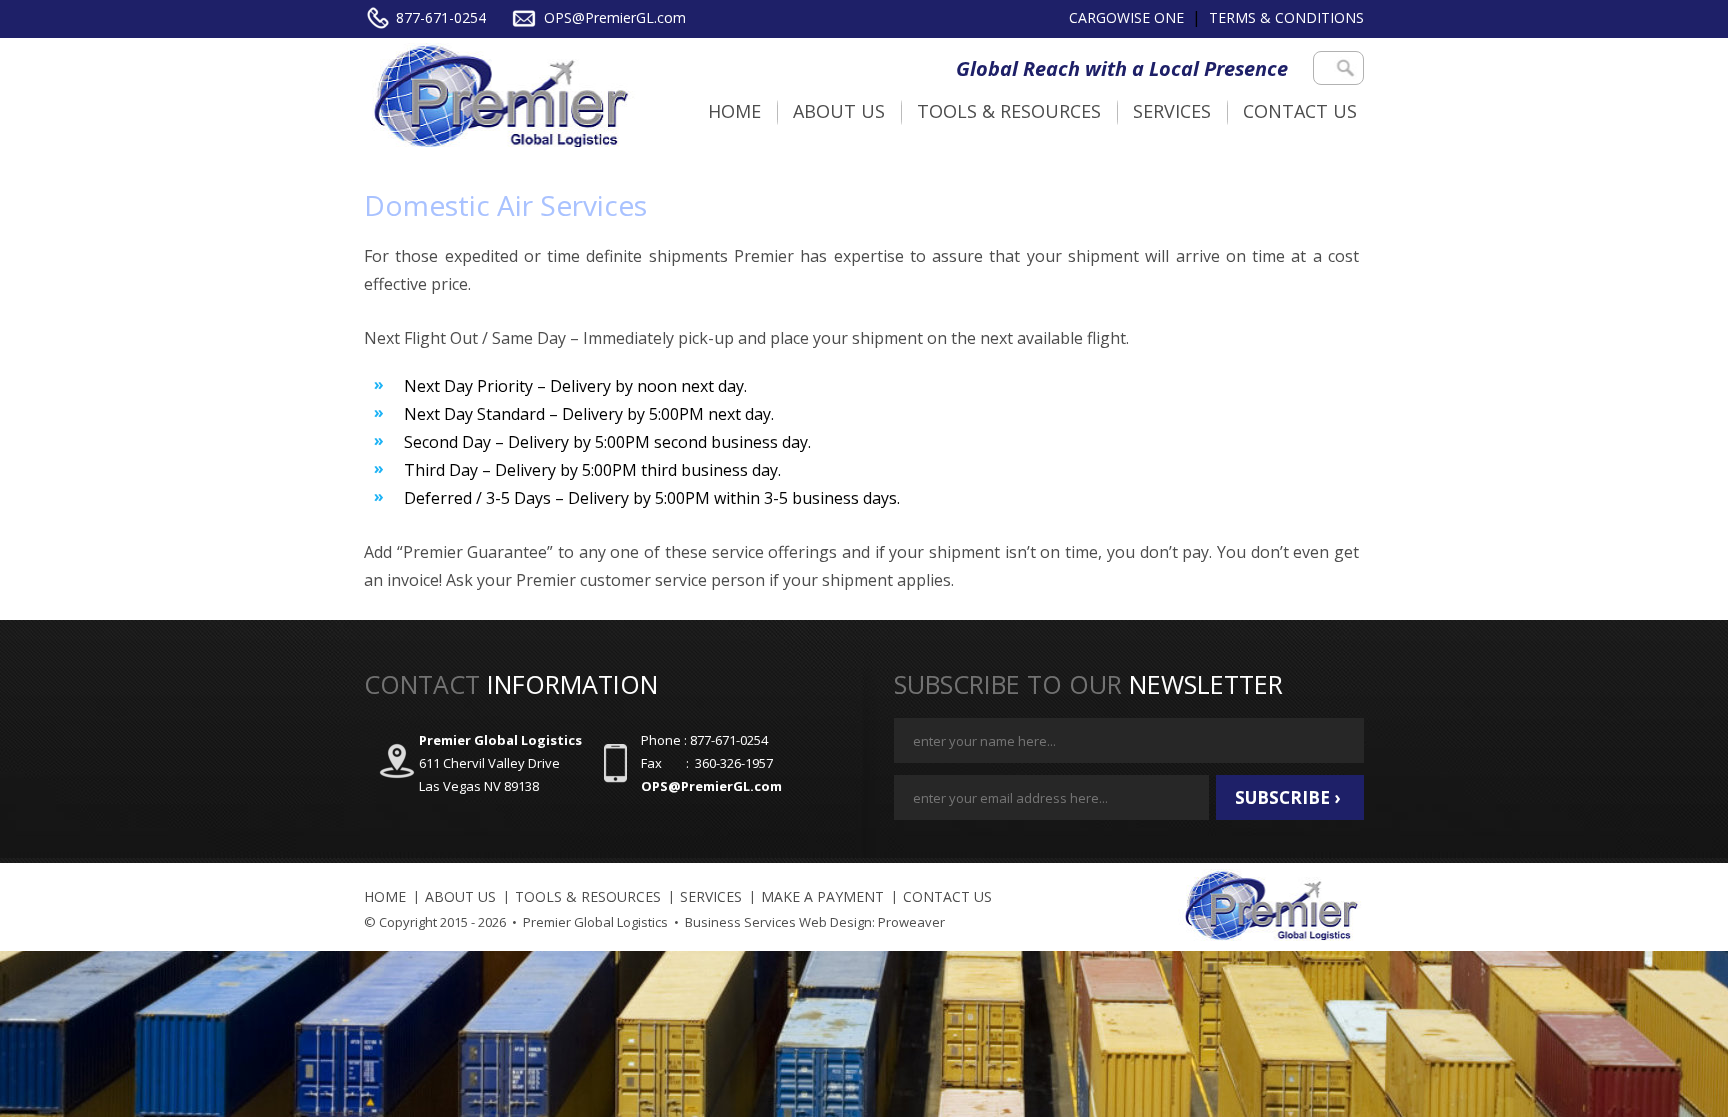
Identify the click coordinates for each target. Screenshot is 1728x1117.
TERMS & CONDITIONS (1286, 17)
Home (734, 111)
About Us (839, 111)
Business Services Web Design (778, 922)
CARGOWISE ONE (1126, 17)
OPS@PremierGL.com (615, 17)
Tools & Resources (1009, 111)
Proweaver (911, 922)
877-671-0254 (441, 17)
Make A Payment (822, 896)
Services (1172, 111)
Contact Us (1300, 111)
